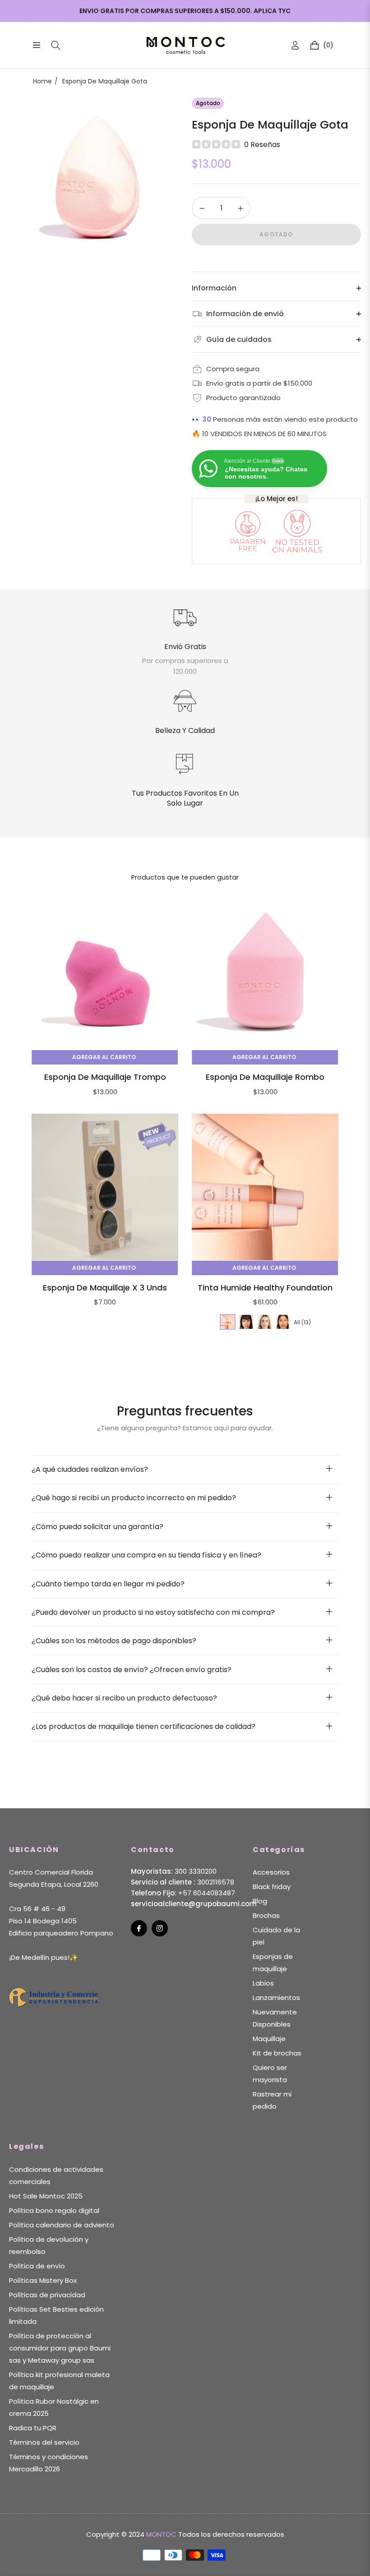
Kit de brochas (277, 2053)
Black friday (272, 1887)
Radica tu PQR (33, 2428)
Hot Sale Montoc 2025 (46, 2196)
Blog (260, 1901)
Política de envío (37, 2266)
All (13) (302, 1322)
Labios (263, 1983)
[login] (295, 45)
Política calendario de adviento (62, 2225)
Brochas (266, 1915)
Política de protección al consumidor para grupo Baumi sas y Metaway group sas (60, 2348)
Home (42, 81)
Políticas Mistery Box (43, 2280)
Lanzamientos (276, 1998)
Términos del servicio (44, 2442)
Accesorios (271, 1872)
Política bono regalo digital (54, 2210)
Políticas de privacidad (47, 2295)
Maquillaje (269, 2039)
